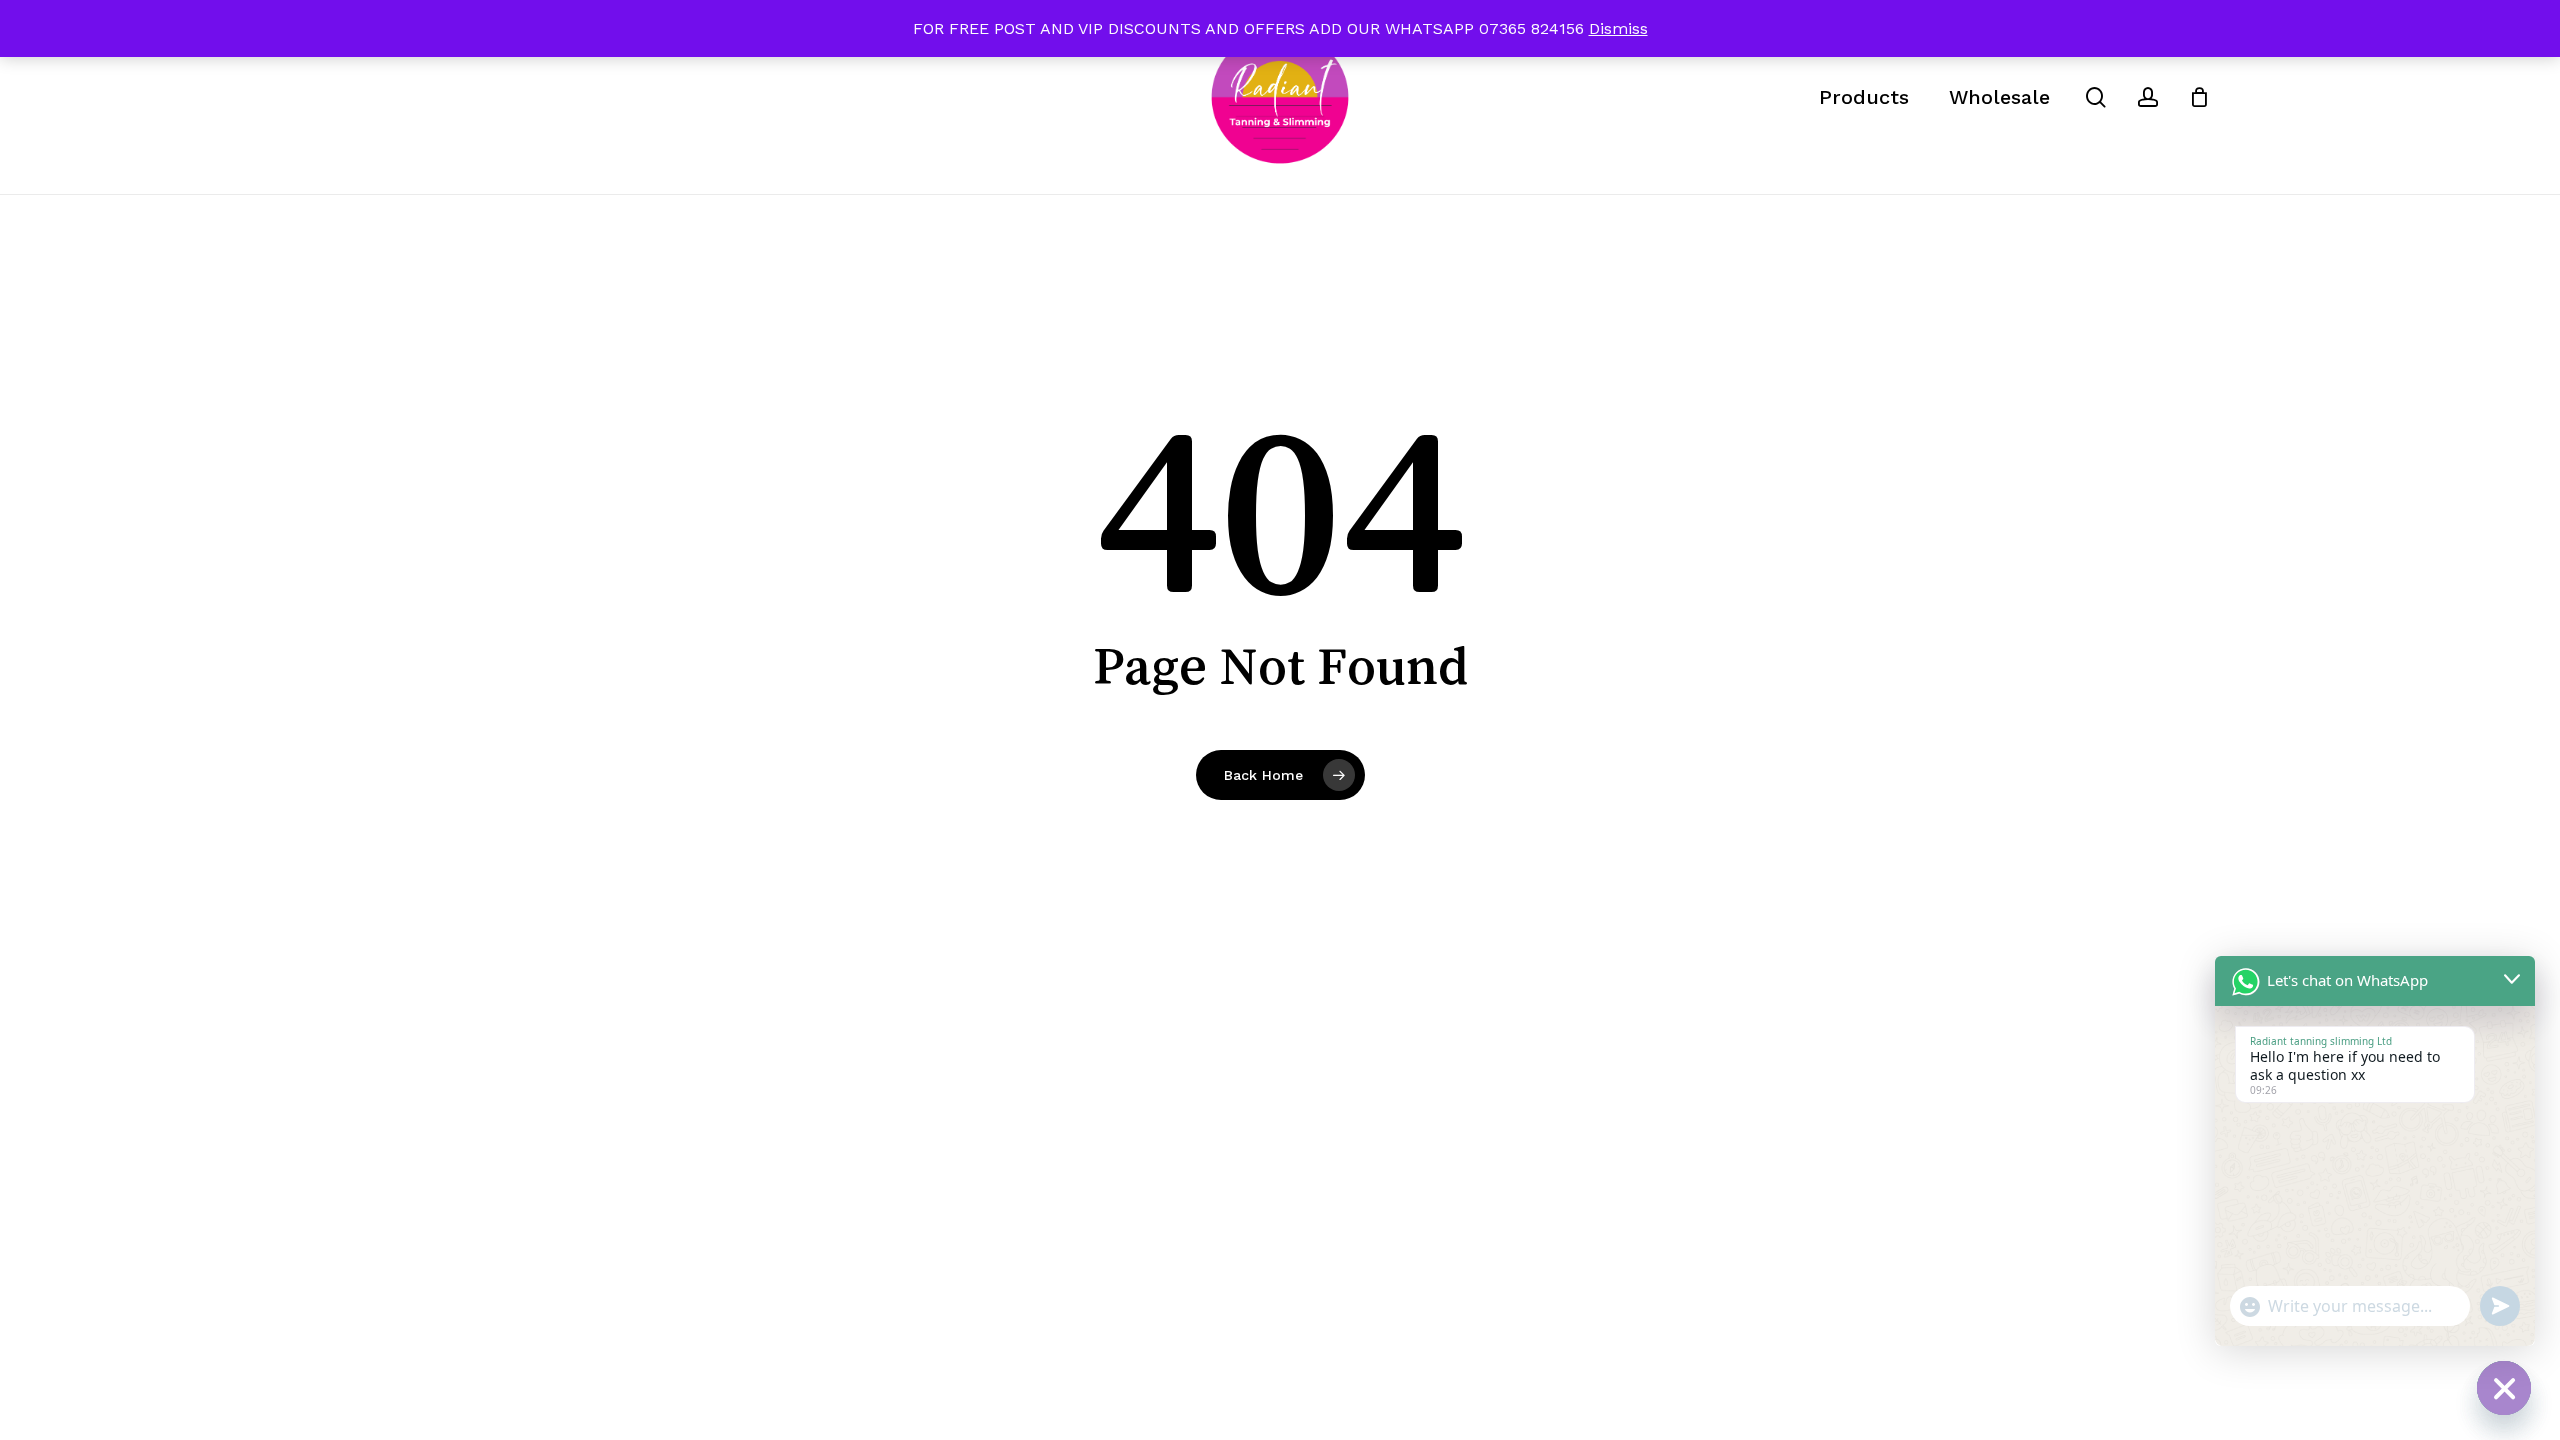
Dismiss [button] (1618, 28)
